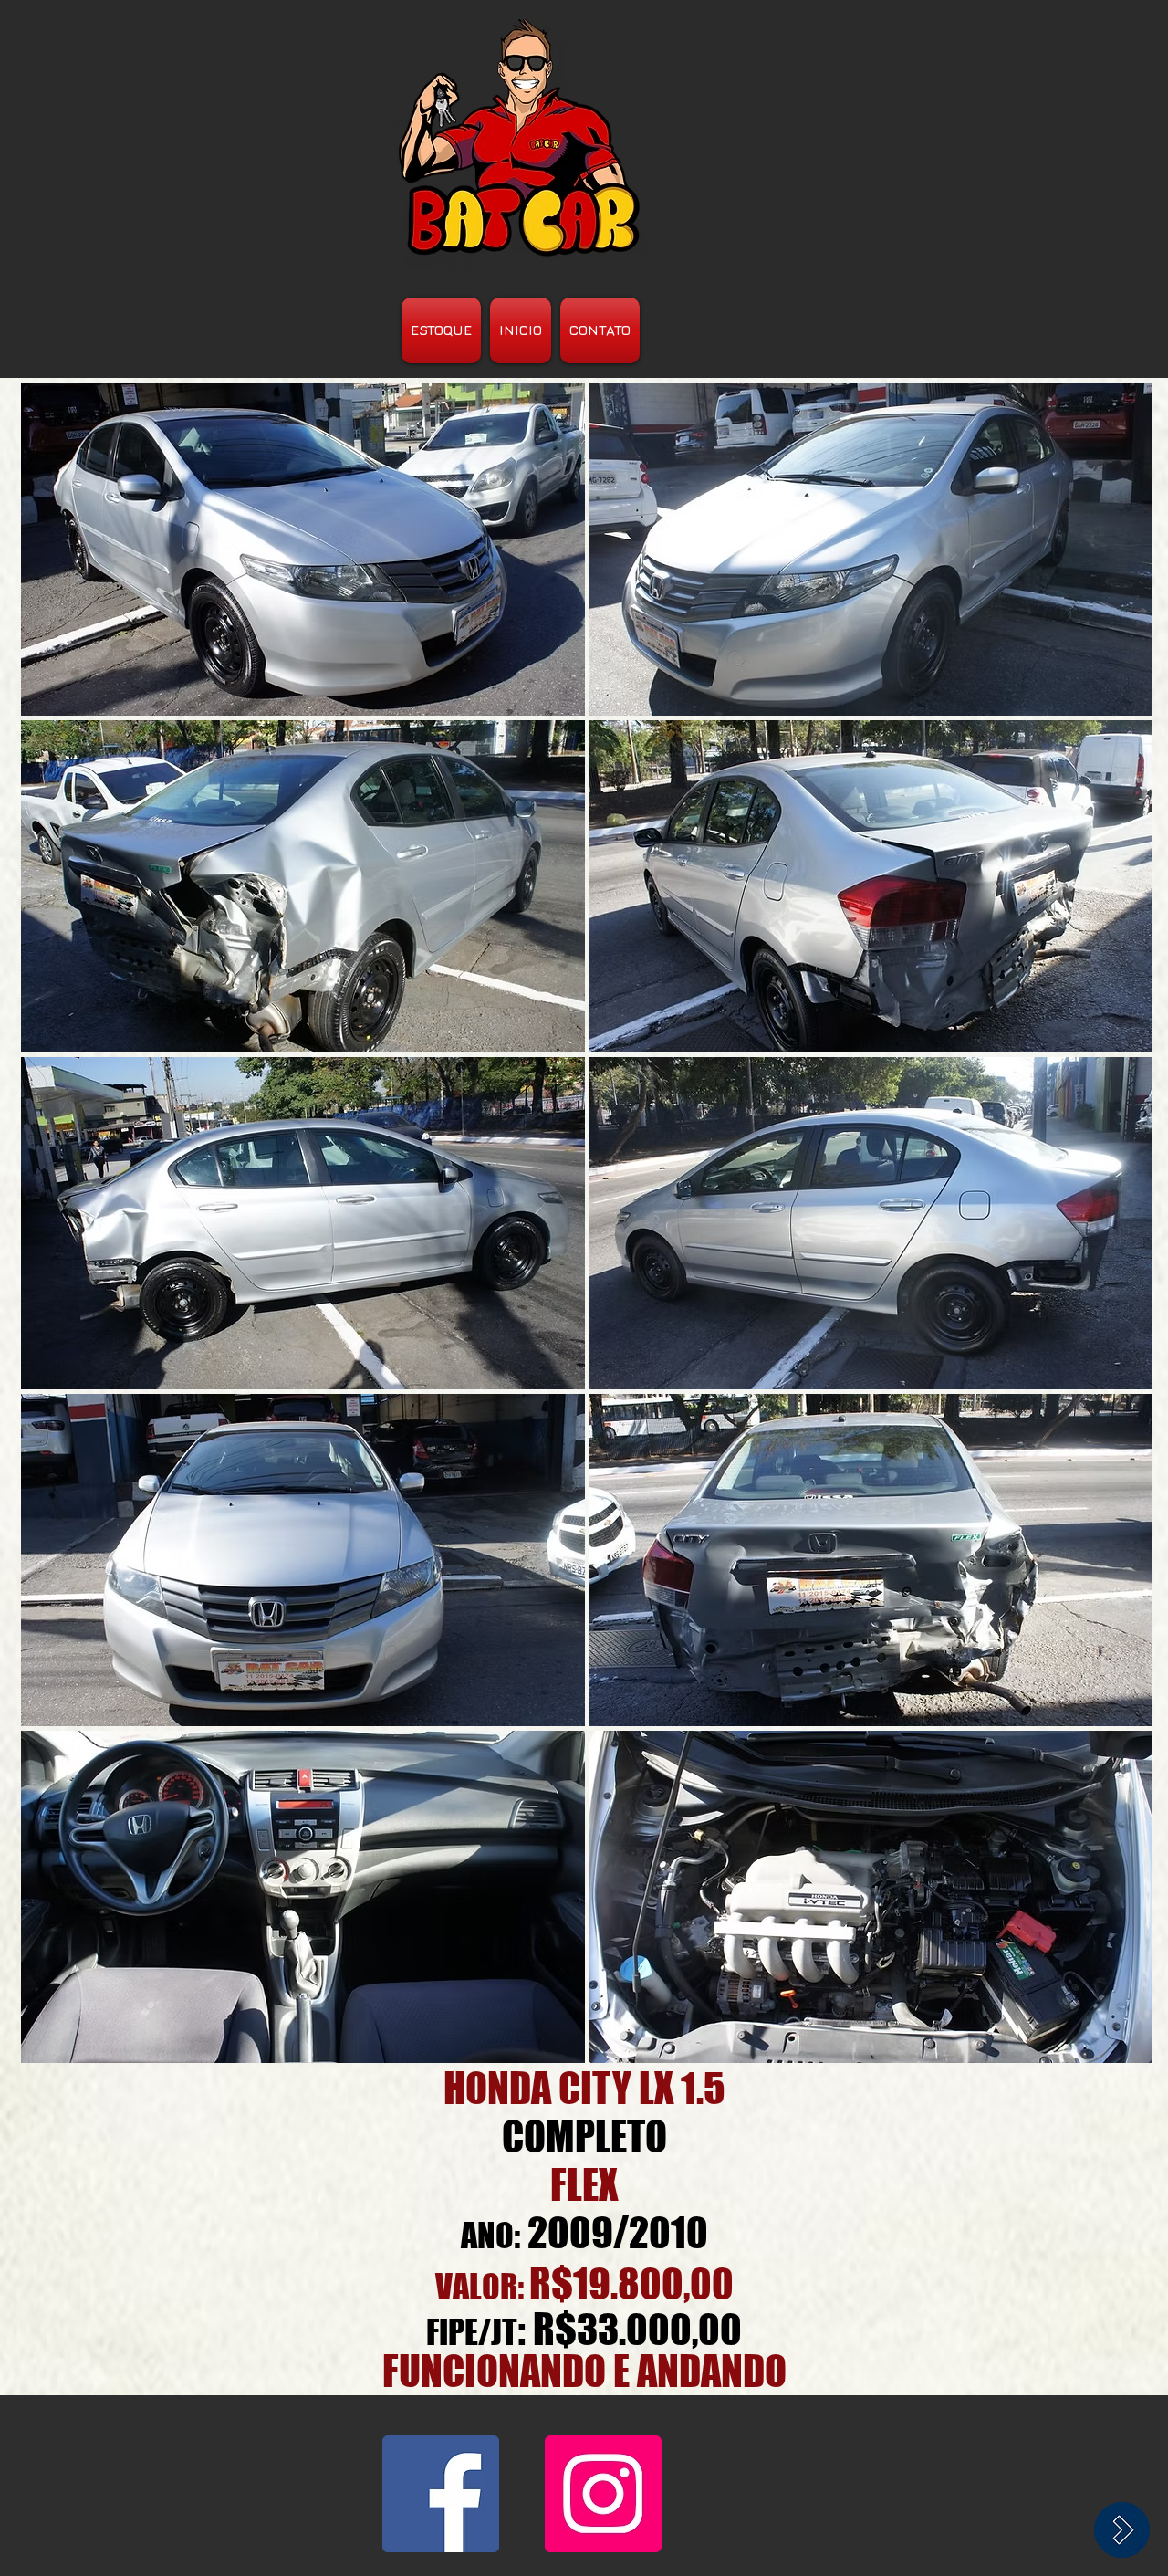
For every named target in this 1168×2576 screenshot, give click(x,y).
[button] (303, 550)
